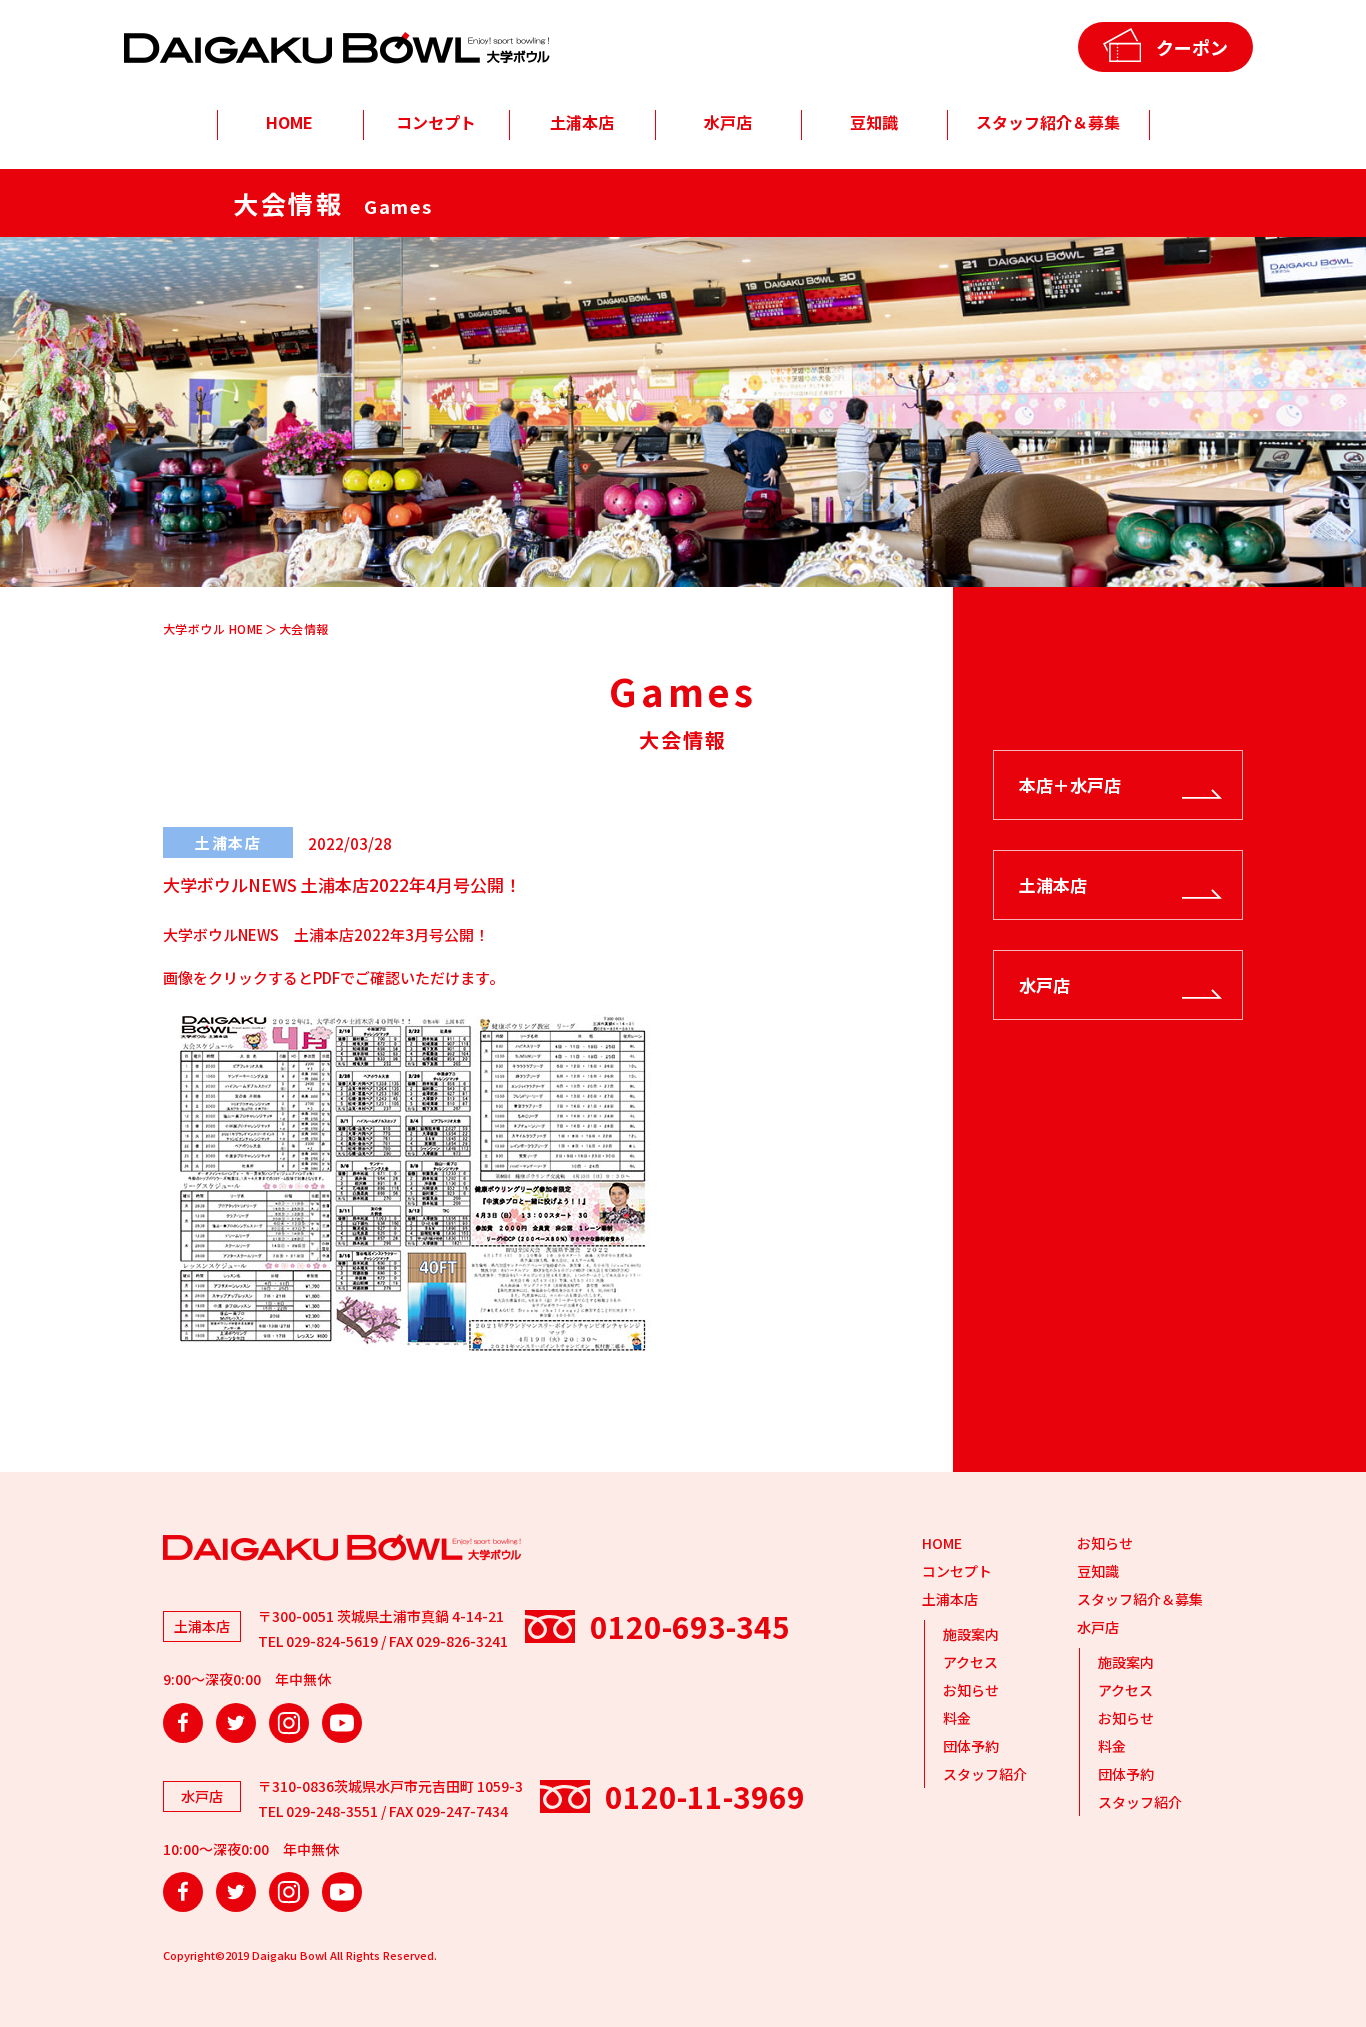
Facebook (183, 1723)
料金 (957, 1718)
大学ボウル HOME (213, 628)
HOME (289, 122)
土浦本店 (582, 122)
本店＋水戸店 (1070, 784)
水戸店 (728, 122)
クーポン (1192, 47)
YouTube (342, 1723)
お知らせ (971, 1690)
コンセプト (436, 122)
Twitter (236, 1723)
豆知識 (874, 122)
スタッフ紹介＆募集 (1048, 122)
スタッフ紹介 (985, 1774)
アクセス (970, 1662)
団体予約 (971, 1746)
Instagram (289, 1723)
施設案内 (971, 1634)
